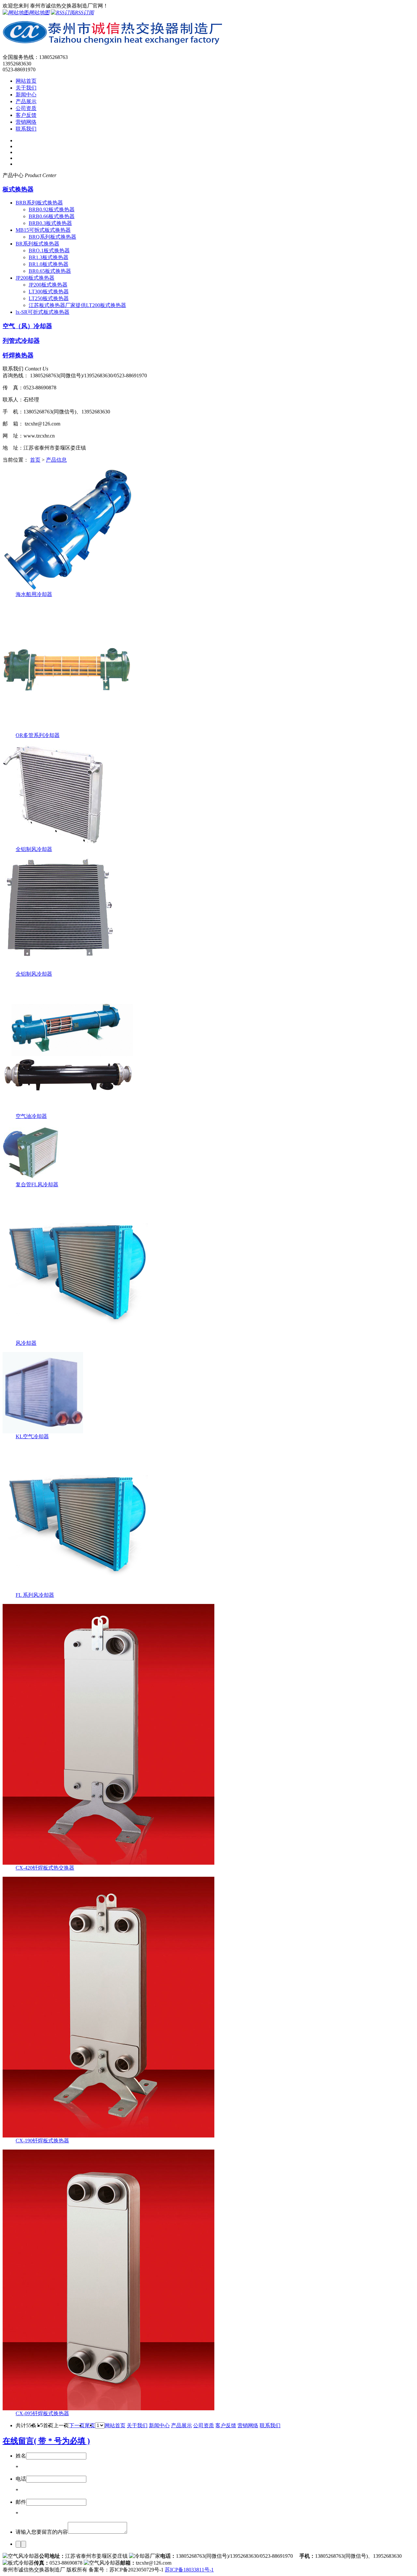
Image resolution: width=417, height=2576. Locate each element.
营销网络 (26, 122)
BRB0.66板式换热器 (52, 216)
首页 (35, 460)
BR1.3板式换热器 (49, 257)
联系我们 (26, 129)
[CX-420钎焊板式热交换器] (108, 1863)
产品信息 (56, 460)
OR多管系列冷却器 (38, 735)
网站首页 (26, 81)
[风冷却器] (76, 1338)
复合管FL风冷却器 (37, 1184)
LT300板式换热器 (49, 292)
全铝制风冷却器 (34, 849)
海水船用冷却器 (34, 594)
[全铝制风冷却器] (53, 844)
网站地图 (39, 13)
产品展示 (26, 101)
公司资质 (26, 108)
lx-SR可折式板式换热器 (43, 312)
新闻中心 (26, 95)
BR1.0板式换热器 (49, 264)
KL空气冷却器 (32, 1436)
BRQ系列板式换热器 (52, 237)
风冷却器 (26, 1343)
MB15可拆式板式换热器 (43, 230)
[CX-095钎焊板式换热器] (108, 2409)
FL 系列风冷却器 (35, 1595)
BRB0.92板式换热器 (52, 209)
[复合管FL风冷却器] (31, 1180)
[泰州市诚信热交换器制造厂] (113, 47)
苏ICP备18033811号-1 (189, 2570)
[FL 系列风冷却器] (76, 1590)
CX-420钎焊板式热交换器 (45, 1868)
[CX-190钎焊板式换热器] (108, 2136)
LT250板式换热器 (49, 298)
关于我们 (26, 88)
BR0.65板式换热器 (50, 271)
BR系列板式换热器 (37, 244)
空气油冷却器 (31, 1116)
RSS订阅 (84, 13)
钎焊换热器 (18, 355)
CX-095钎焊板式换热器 (42, 2413)
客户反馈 (26, 115)
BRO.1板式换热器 (49, 251)
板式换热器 (18, 189)
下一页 (77, 2425)
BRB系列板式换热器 (39, 203)
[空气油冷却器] (68, 1111)
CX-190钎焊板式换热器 (42, 2141)
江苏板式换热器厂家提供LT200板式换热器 (77, 305)
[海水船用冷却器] (68, 589)
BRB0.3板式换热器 (50, 223)
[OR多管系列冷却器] (67, 730)
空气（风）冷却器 (27, 326)
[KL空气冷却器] (43, 1432)
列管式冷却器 (21, 341)
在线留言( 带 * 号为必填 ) (46, 2441)
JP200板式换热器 (35, 278)
